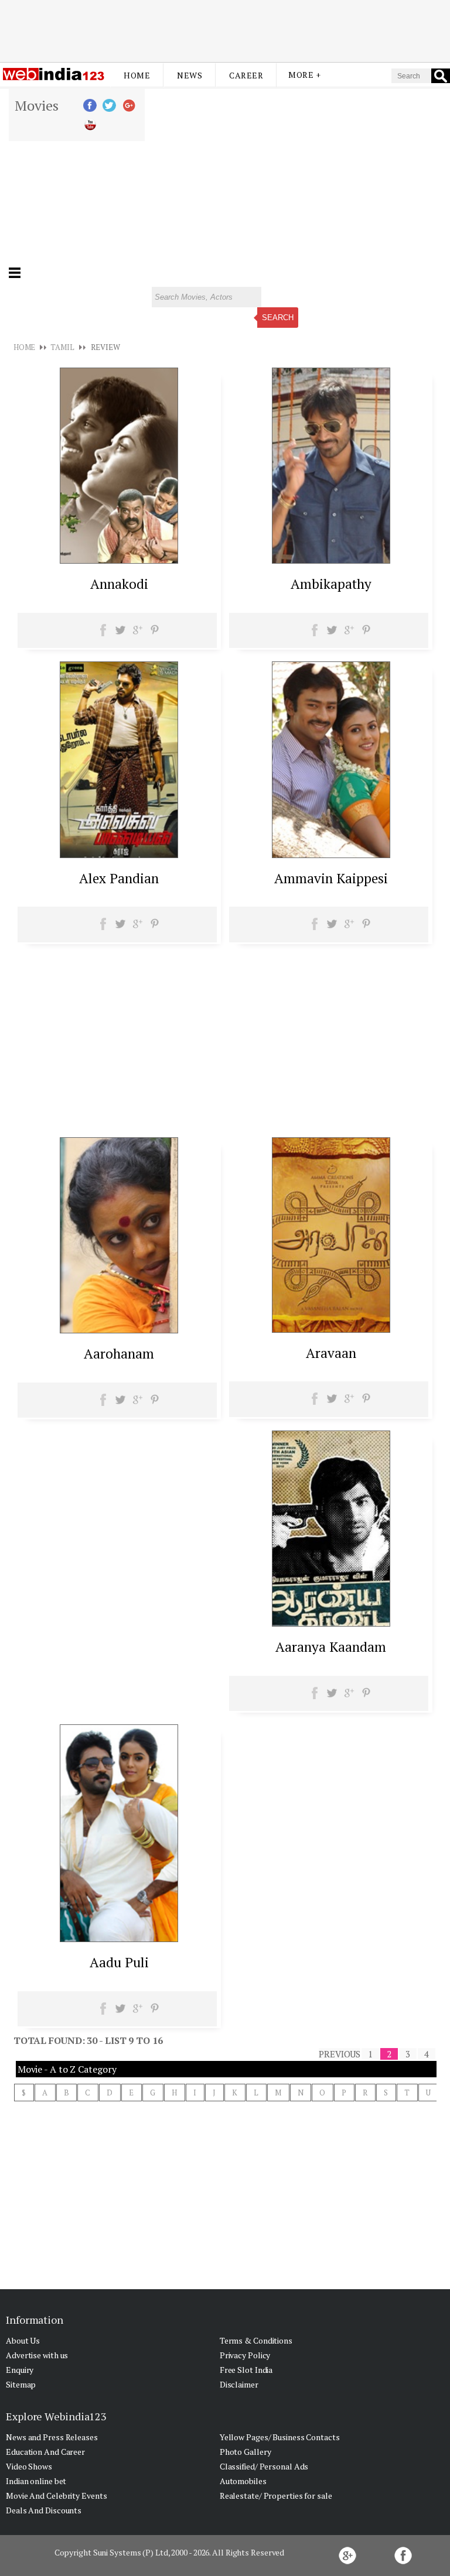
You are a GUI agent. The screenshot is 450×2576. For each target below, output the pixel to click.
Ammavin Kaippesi (331, 878)
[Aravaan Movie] (331, 1329)
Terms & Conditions (256, 2340)
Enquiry (20, 2370)
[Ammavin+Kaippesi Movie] (331, 855)
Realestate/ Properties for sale (276, 2496)
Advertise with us (37, 2355)
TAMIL (62, 347)
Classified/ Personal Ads (264, 2466)
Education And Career (45, 2452)
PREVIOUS (340, 2054)
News (190, 75)
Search (278, 318)
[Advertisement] (225, 31)
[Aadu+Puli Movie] (119, 1939)
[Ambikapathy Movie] (331, 560)
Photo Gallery (246, 2452)
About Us (23, 2340)
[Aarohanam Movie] (119, 1330)
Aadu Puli (119, 1962)
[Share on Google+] (137, 634)
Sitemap (21, 2384)
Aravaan (331, 1353)
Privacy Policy (245, 2355)
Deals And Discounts (44, 2510)
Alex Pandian (119, 878)
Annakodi (119, 584)
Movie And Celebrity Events (56, 2496)
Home (137, 75)
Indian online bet (36, 2481)
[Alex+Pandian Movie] (119, 855)
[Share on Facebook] (103, 634)
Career (246, 75)
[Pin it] (154, 634)
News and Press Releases (52, 2437)
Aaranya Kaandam (331, 1647)
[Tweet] (120, 634)
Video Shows (29, 2466)
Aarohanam (119, 1354)
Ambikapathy (331, 584)
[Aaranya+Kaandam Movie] (331, 1623)
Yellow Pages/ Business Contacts (280, 2437)
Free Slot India (246, 2370)
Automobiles (243, 2481)
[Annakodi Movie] (119, 560)
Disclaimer (239, 2384)
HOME (25, 347)
